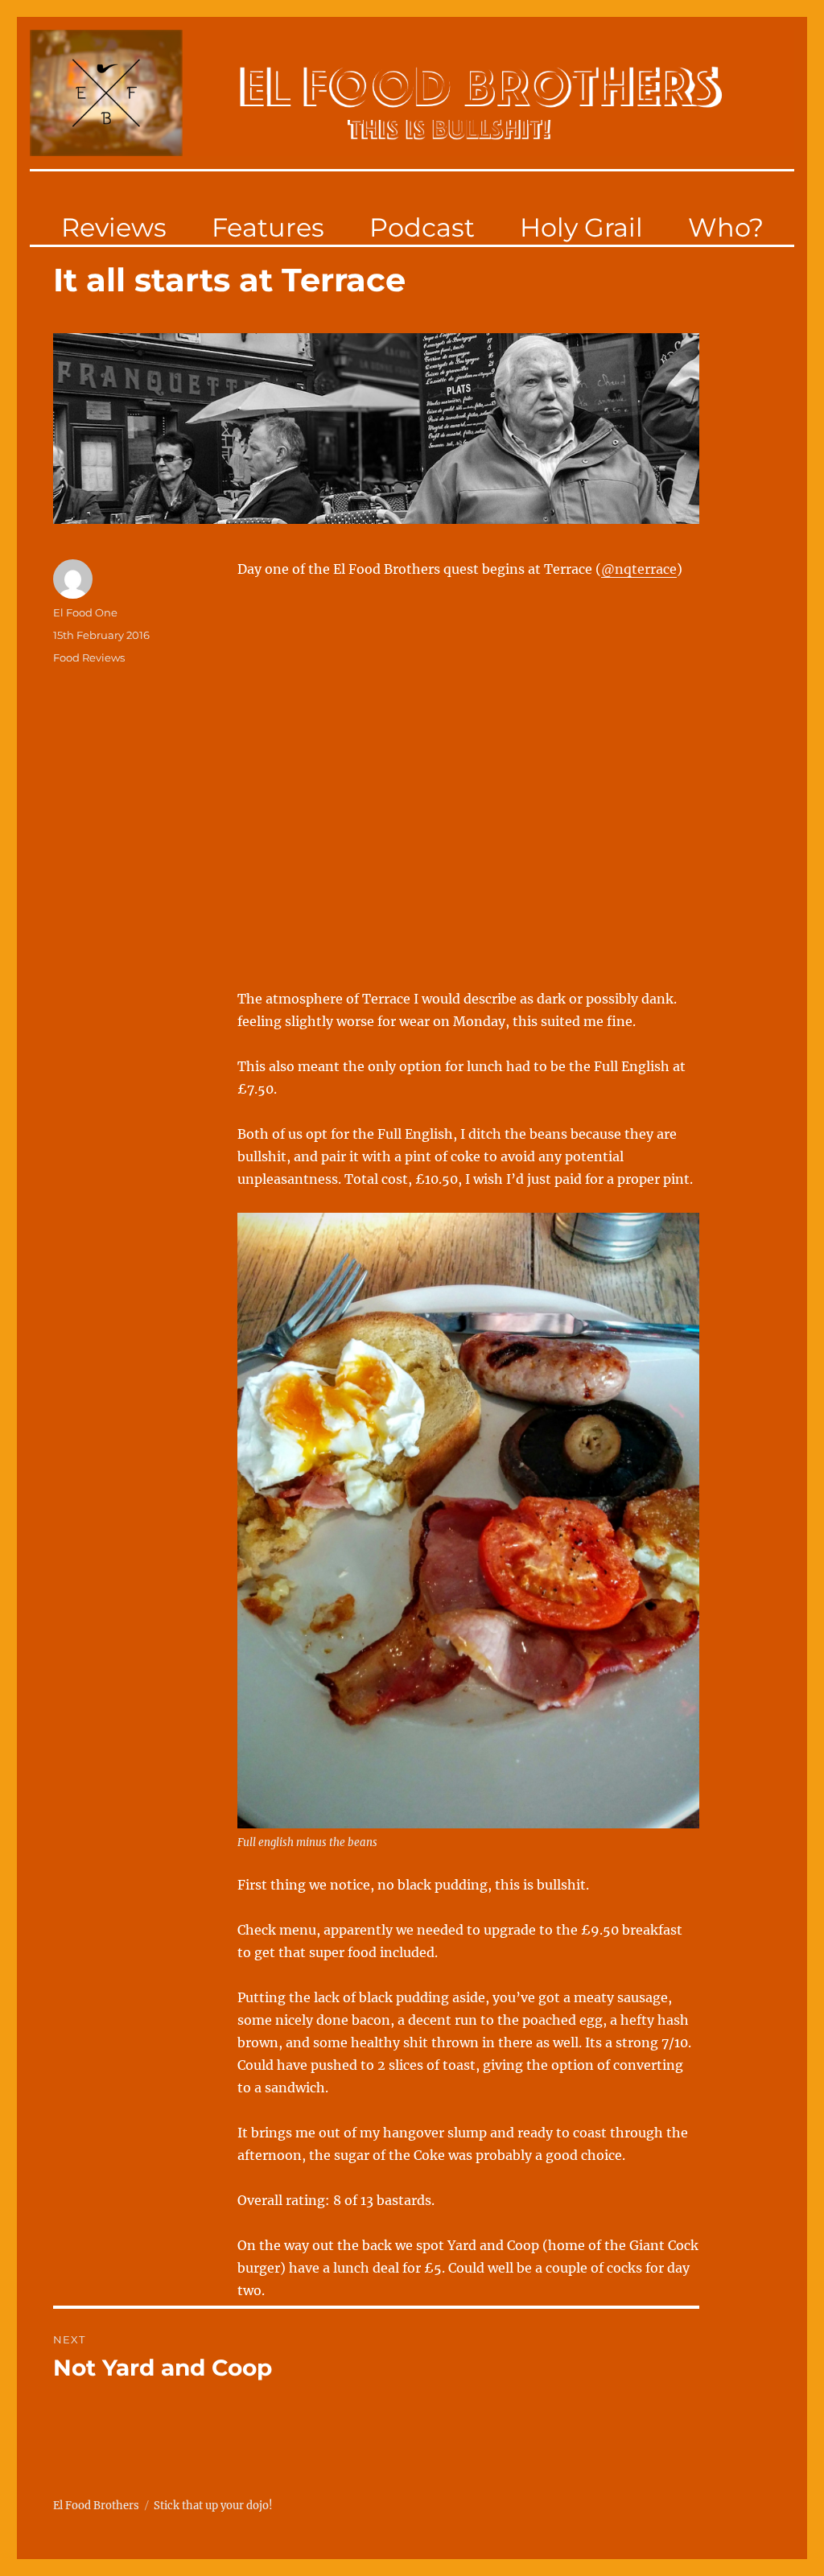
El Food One (85, 612)
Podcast (422, 227)
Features (268, 227)
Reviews (114, 227)
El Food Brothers (96, 2506)
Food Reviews (89, 657)
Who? (726, 227)
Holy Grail (581, 227)
